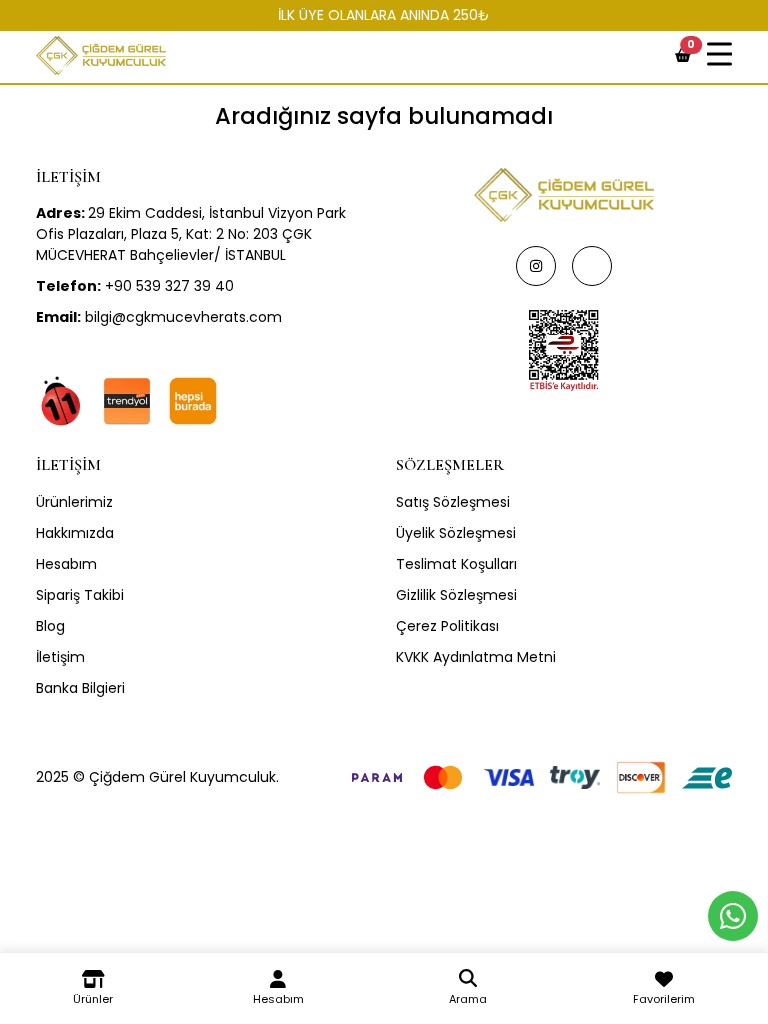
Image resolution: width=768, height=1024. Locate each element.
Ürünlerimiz (74, 502)
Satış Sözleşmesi (453, 502)
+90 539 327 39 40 (135, 286)
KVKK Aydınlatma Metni (476, 657)
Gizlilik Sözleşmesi (456, 595)
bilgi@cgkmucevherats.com (159, 317)
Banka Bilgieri (80, 688)
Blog (50, 626)
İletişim (60, 657)
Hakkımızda (75, 533)
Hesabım (66, 564)
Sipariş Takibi (80, 595)
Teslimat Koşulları (456, 564)
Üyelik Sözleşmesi (456, 533)
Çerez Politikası (447, 626)
